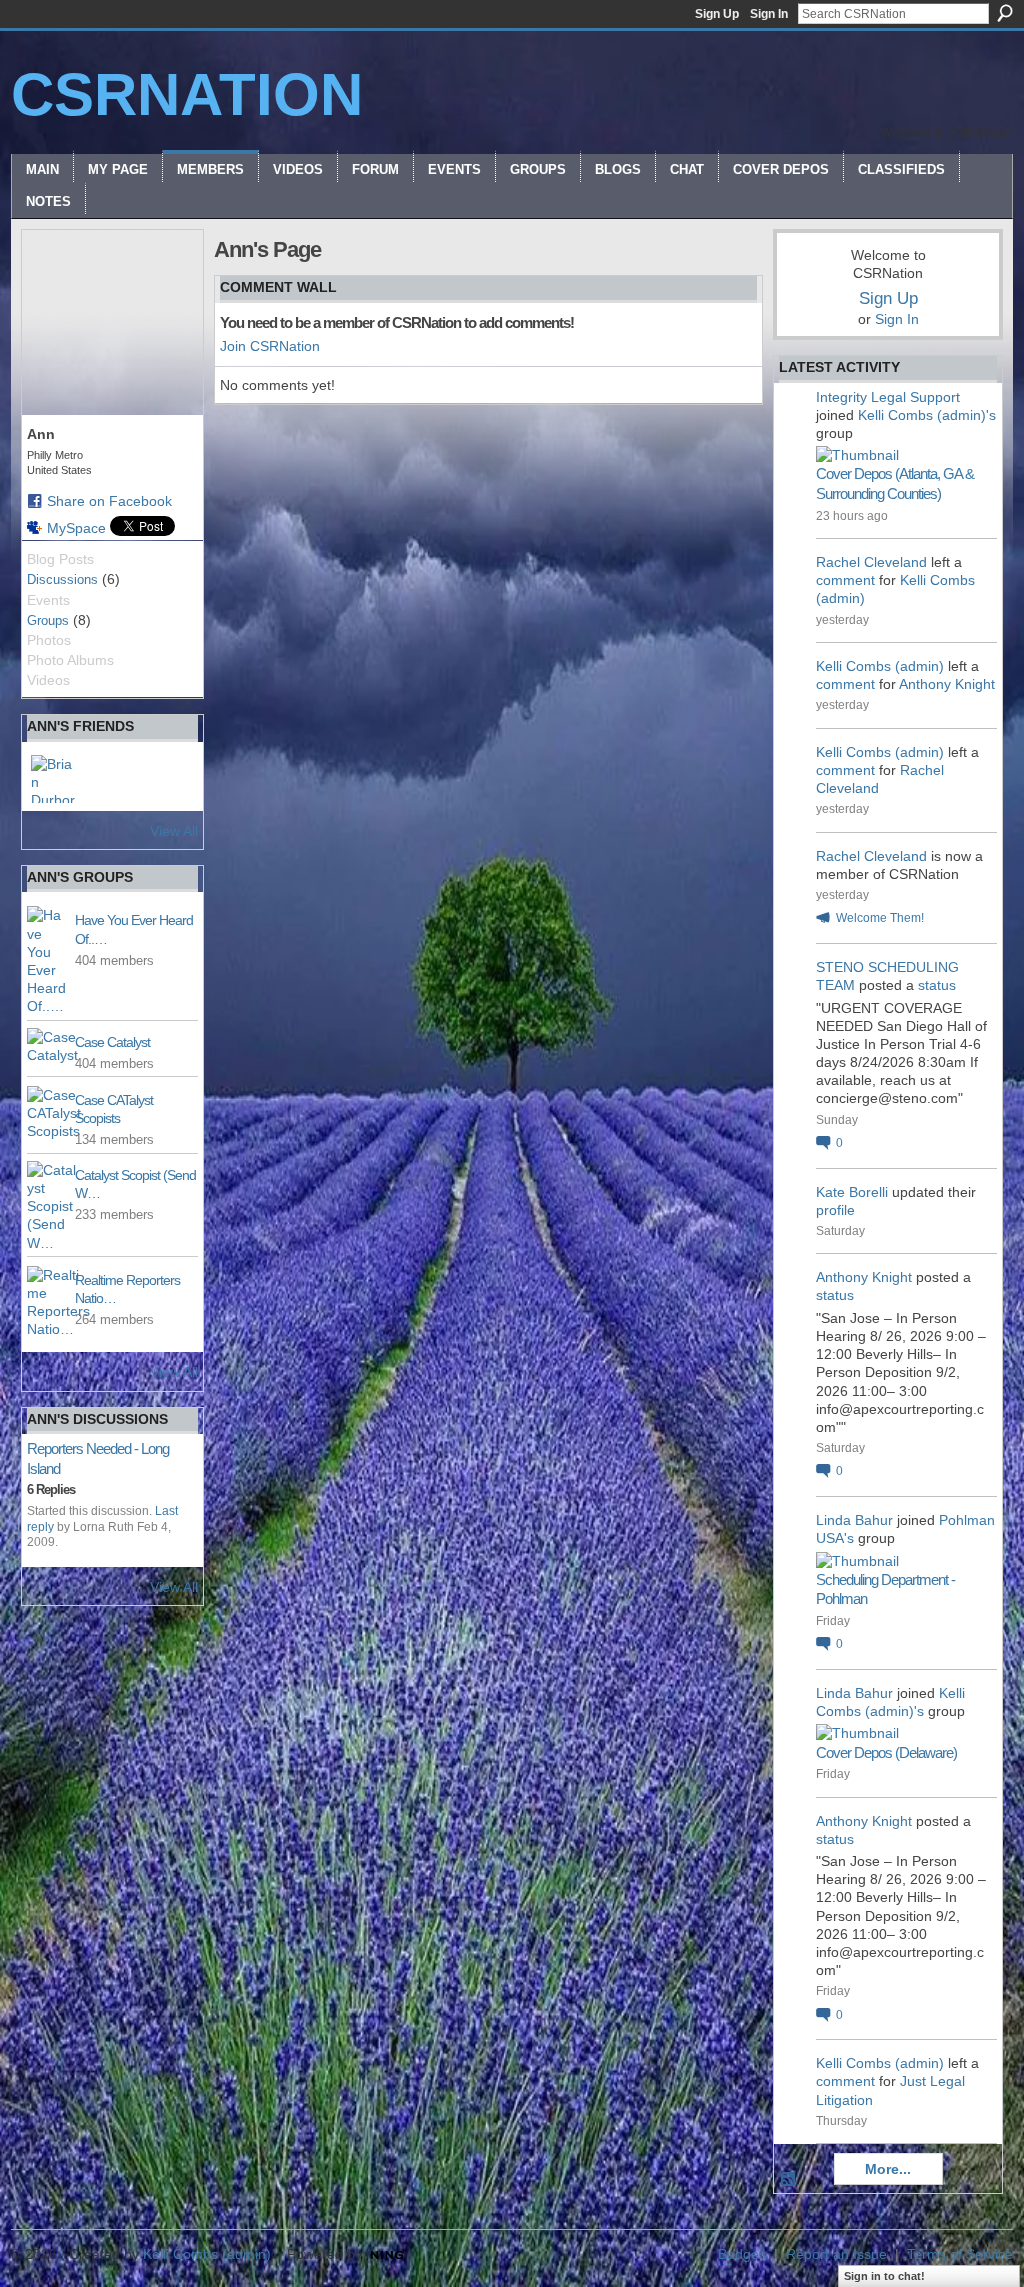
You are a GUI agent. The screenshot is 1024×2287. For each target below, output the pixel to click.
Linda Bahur (854, 1520)
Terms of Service (960, 2254)
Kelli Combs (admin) (880, 666)
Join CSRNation (270, 346)
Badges (742, 2254)
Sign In (769, 14)
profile (835, 1210)
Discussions (62, 579)
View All (174, 831)
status (937, 985)
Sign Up (717, 14)
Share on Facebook (109, 501)
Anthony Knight (947, 684)
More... (888, 2169)
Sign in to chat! (884, 2276)
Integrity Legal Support (888, 397)
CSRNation (187, 94)
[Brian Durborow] (55, 779)
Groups (48, 620)
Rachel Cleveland (871, 562)
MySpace (76, 528)
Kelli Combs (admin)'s (927, 415)
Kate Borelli (852, 1192)
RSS (789, 2180)
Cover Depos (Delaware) (886, 1752)
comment (845, 580)
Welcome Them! (880, 918)
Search (1005, 13)
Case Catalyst (112, 1042)
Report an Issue (836, 2254)
